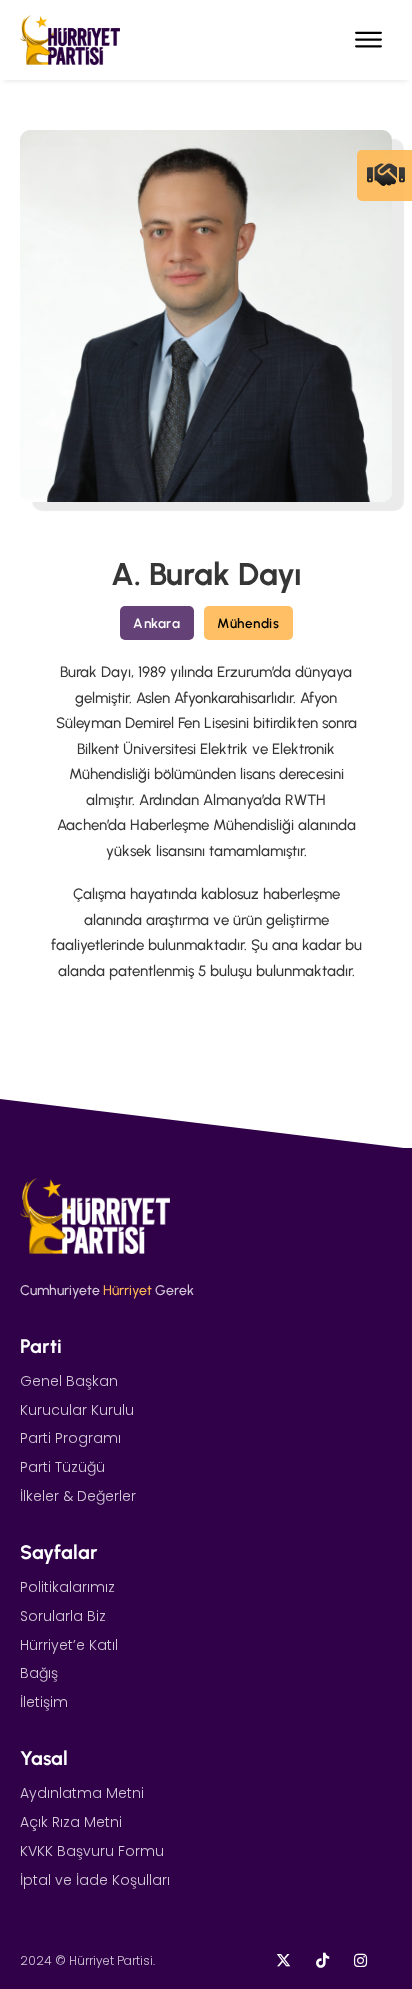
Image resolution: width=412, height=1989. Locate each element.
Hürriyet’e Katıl (69, 1645)
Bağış (39, 1673)
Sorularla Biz (63, 1616)
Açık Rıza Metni (71, 1822)
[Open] (368, 40)
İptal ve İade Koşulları (95, 1880)
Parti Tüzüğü (62, 1467)
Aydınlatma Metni (82, 1793)
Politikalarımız (67, 1587)
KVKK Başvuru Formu (92, 1851)
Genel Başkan (69, 1381)
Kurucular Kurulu (77, 1410)
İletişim (44, 1702)
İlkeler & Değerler (78, 1496)
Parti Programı (70, 1438)
